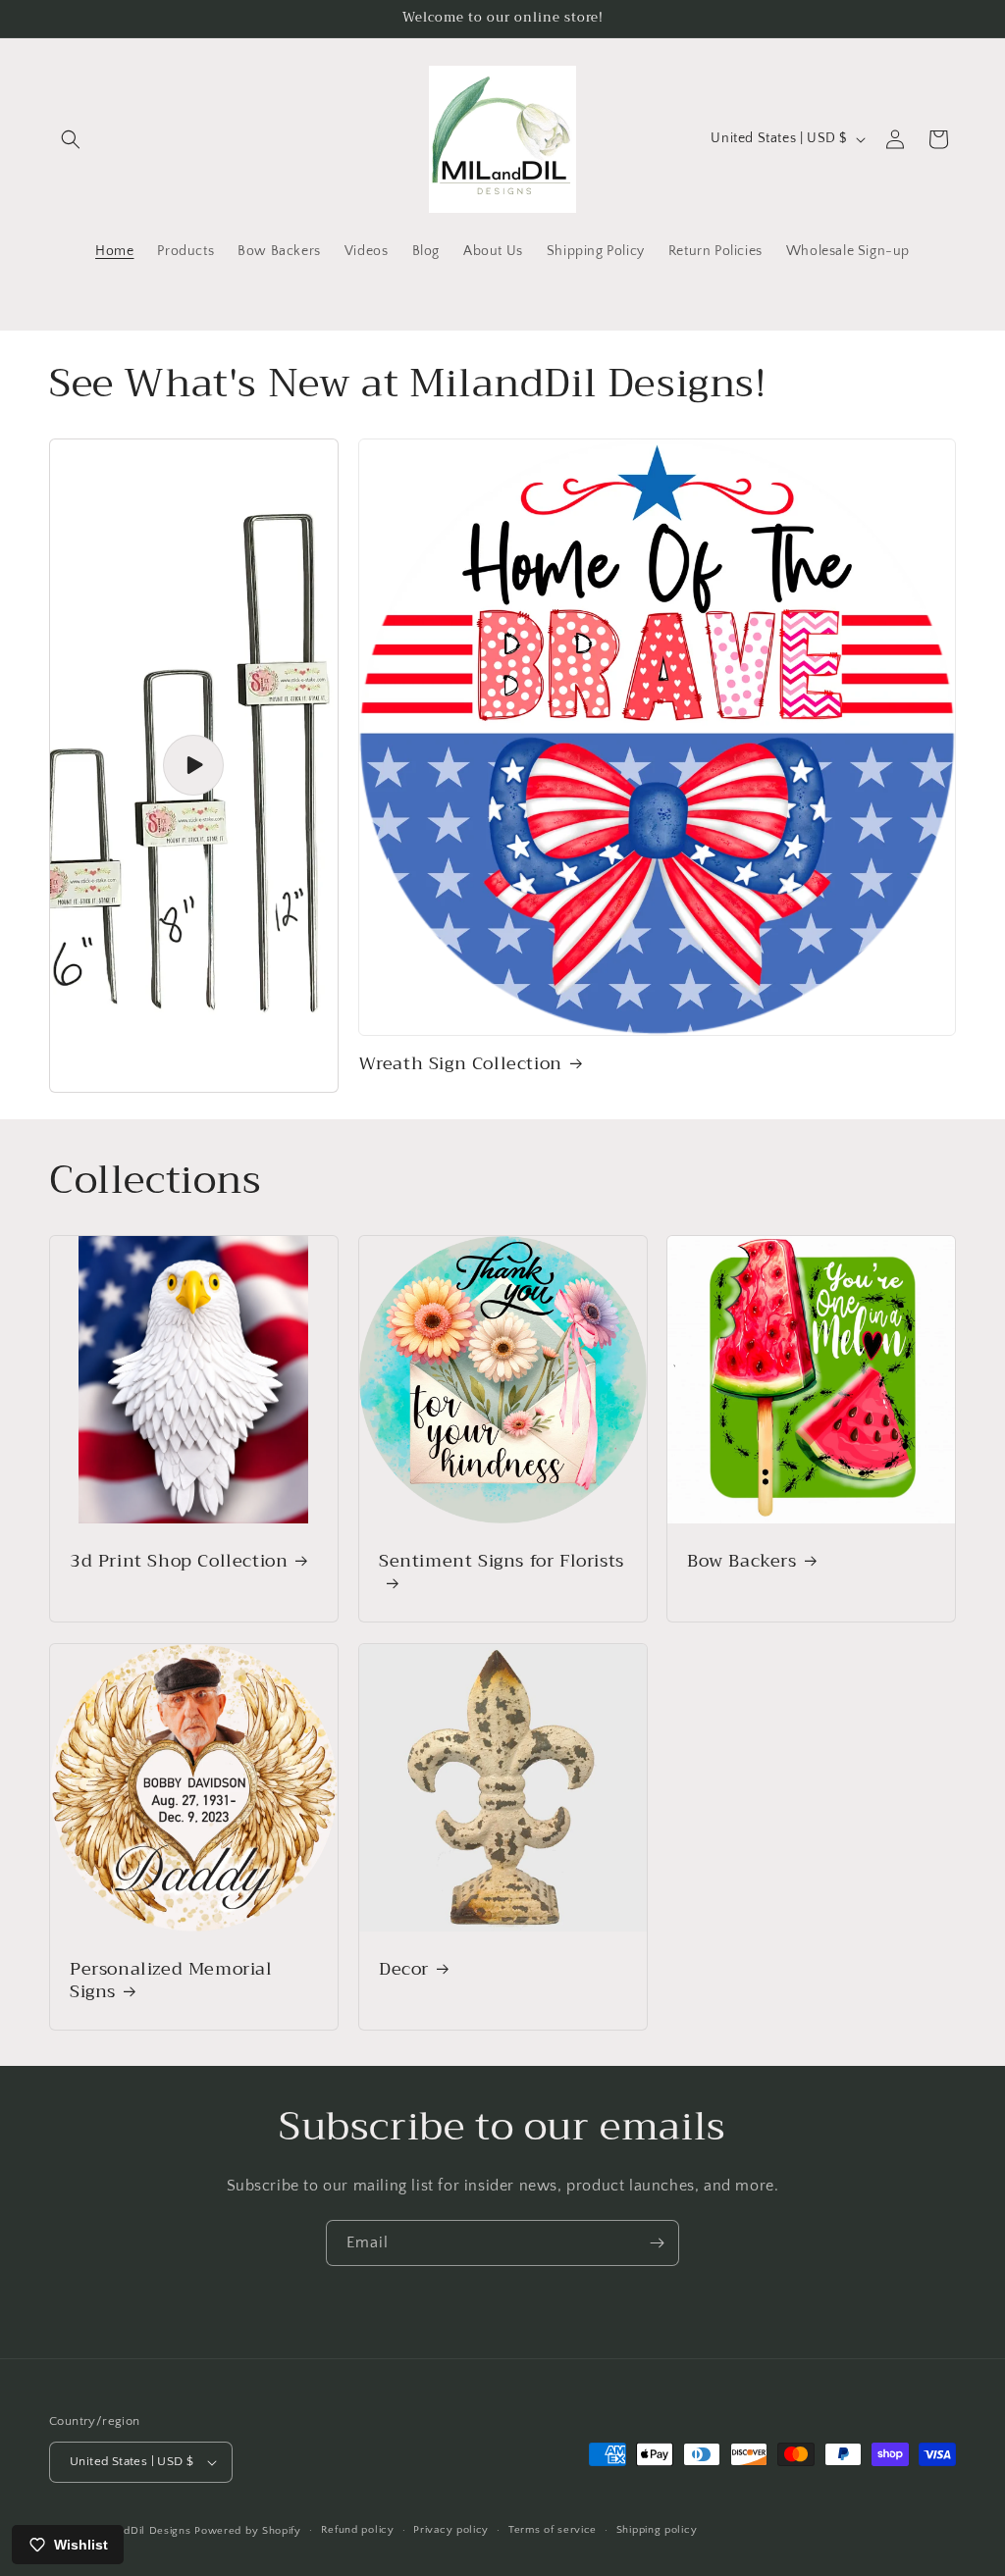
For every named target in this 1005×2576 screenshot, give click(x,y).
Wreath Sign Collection (460, 1064)
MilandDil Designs (144, 2531)
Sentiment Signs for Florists (502, 1563)
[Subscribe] (657, 2243)
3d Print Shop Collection (179, 1561)
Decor (404, 1968)
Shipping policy (657, 2530)
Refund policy (358, 2530)
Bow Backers (742, 1561)
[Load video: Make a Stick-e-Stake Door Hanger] (194, 766)
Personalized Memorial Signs (171, 1980)
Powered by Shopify (248, 2531)
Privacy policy (451, 2530)
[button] (71, 139)
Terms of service (553, 2530)
